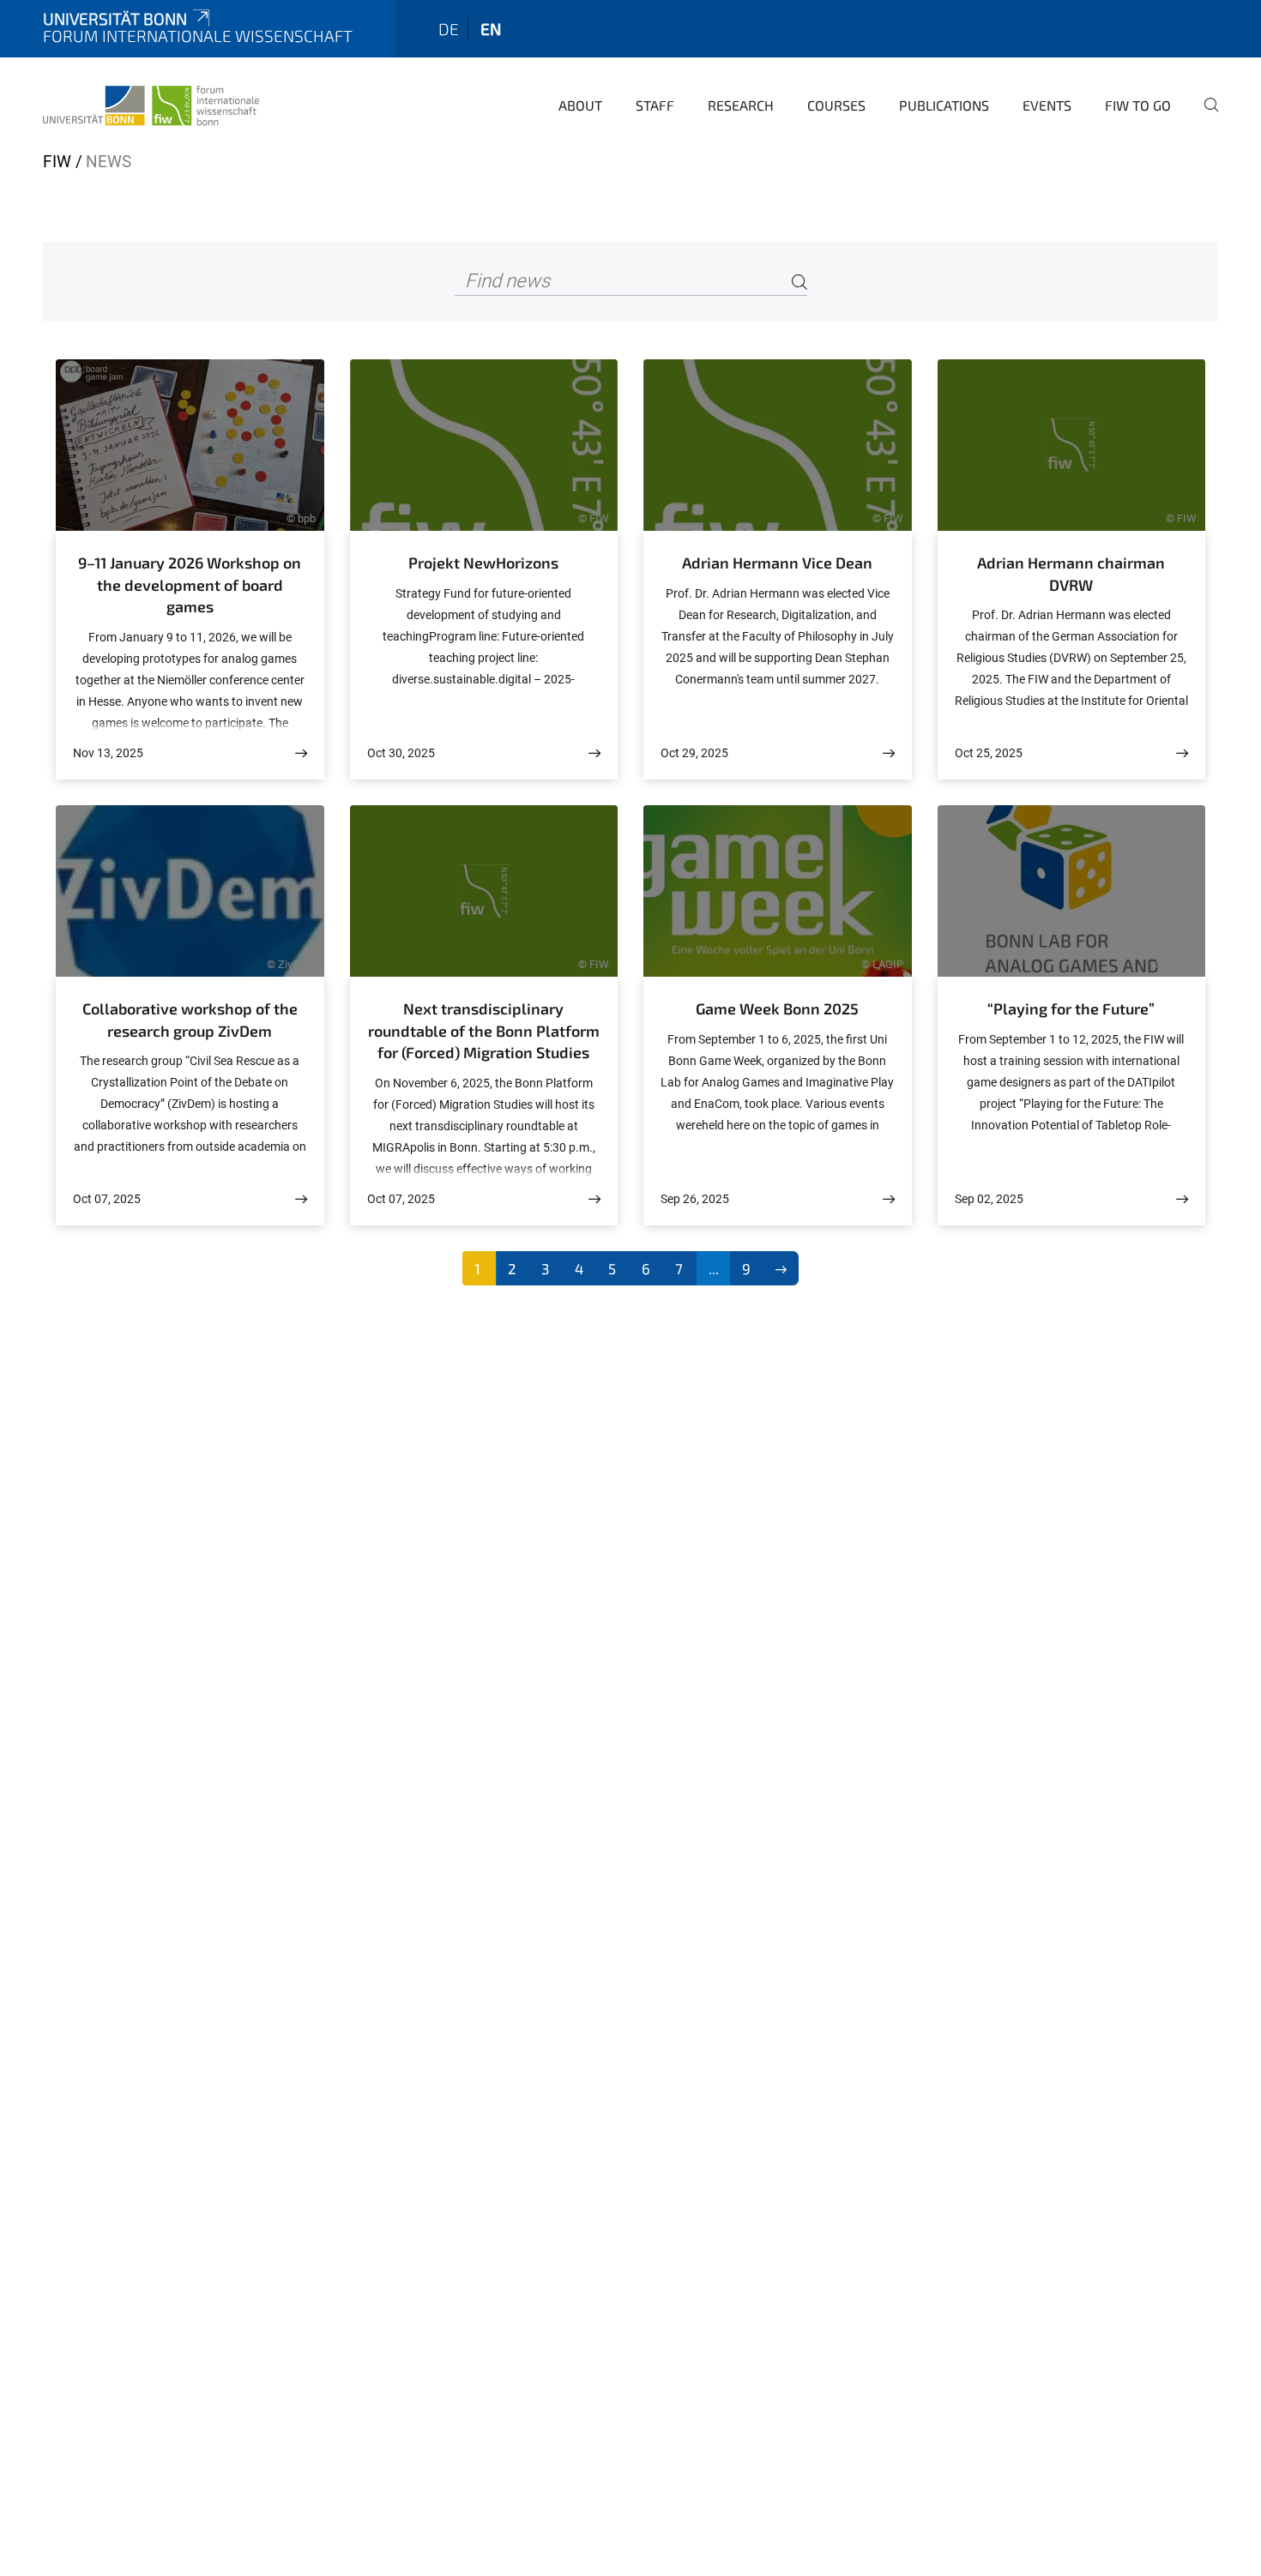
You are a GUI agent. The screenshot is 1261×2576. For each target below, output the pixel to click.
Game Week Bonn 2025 (777, 1008)
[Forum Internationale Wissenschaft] (151, 103)
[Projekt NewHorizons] (594, 753)
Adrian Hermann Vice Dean (777, 563)
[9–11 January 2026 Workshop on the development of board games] (301, 753)
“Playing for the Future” (1071, 1008)
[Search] (799, 282)
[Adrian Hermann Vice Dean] (889, 753)
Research (741, 105)
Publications (944, 105)
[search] (1204, 117)
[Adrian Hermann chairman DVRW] (1182, 753)
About (580, 105)
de (449, 29)
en (491, 29)
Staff (655, 105)
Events (1047, 105)
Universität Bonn (115, 18)
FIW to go (1138, 105)
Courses (836, 105)
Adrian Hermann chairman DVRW (1071, 574)
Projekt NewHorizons (483, 563)
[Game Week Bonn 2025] (889, 1199)
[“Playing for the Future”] (1182, 1199)
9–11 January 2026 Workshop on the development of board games (190, 584)
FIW (57, 162)
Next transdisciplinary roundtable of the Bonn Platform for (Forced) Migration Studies (484, 1030)
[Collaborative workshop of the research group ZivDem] (301, 1199)
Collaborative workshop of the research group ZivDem (190, 1020)
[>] (781, 1268)
